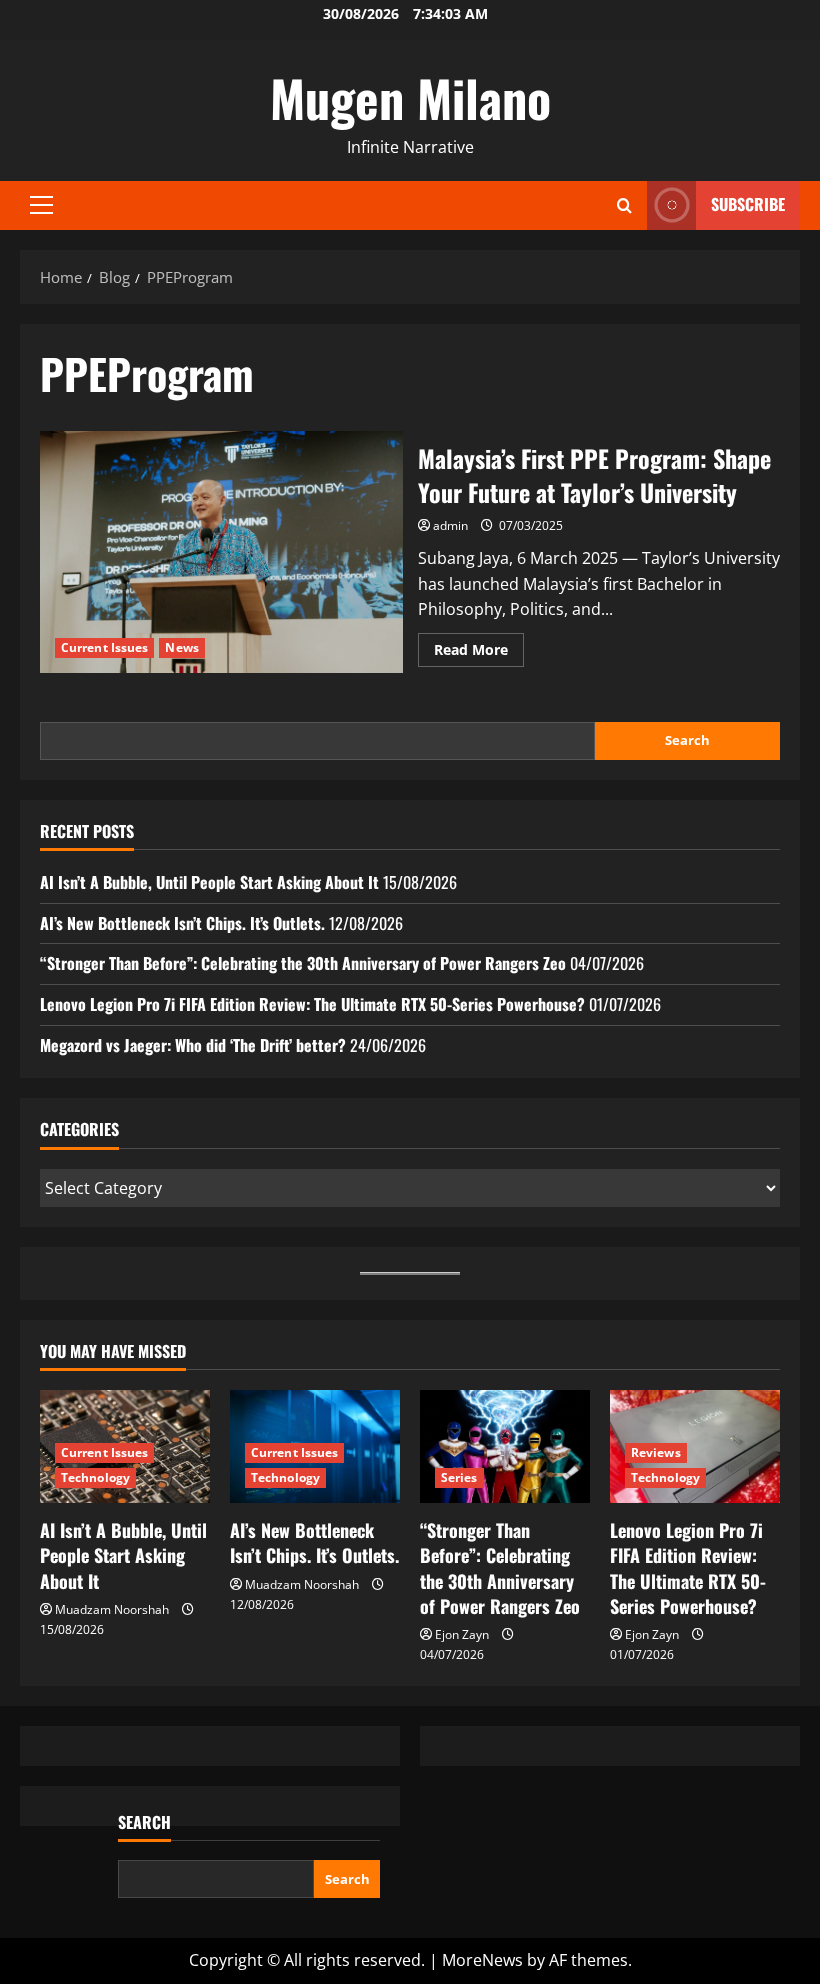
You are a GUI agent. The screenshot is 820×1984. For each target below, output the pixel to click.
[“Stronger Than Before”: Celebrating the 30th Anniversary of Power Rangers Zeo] (505, 1446)
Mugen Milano (410, 97)
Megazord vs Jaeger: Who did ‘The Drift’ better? (193, 1045)
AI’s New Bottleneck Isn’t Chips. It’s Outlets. (182, 923)
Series (459, 1477)
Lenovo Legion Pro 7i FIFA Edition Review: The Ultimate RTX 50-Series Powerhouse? (312, 1004)
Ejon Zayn (462, 1634)
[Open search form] (624, 205)
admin (450, 525)
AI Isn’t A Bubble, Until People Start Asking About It (209, 882)
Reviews (656, 1452)
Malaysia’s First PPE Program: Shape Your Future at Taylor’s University (221, 552)
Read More (479, 653)
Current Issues (104, 647)
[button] (41, 205)
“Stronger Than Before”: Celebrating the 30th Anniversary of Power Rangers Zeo (303, 963)
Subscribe (748, 204)
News (181, 647)
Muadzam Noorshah (112, 1609)
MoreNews (482, 1960)
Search (687, 740)
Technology (95, 1477)
